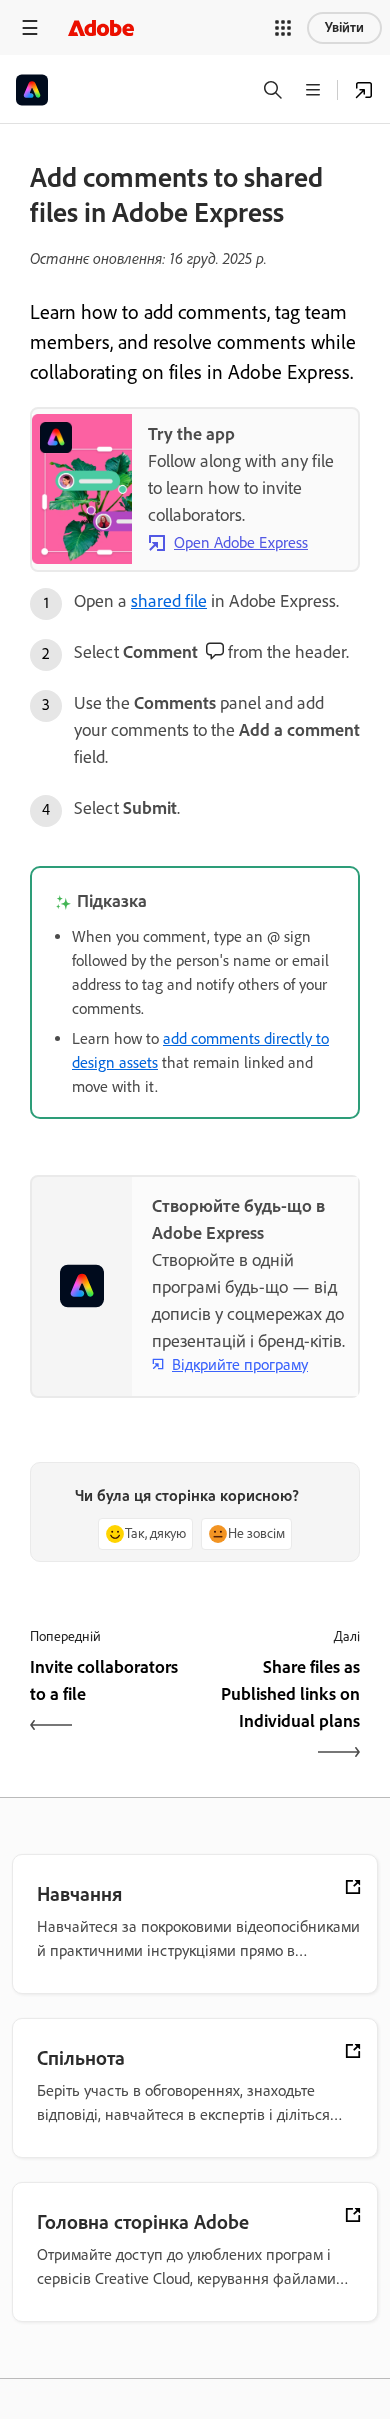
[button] (283, 28)
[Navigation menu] (30, 27)
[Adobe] (101, 27)
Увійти (344, 27)
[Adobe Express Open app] (364, 90)
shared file (169, 601)
